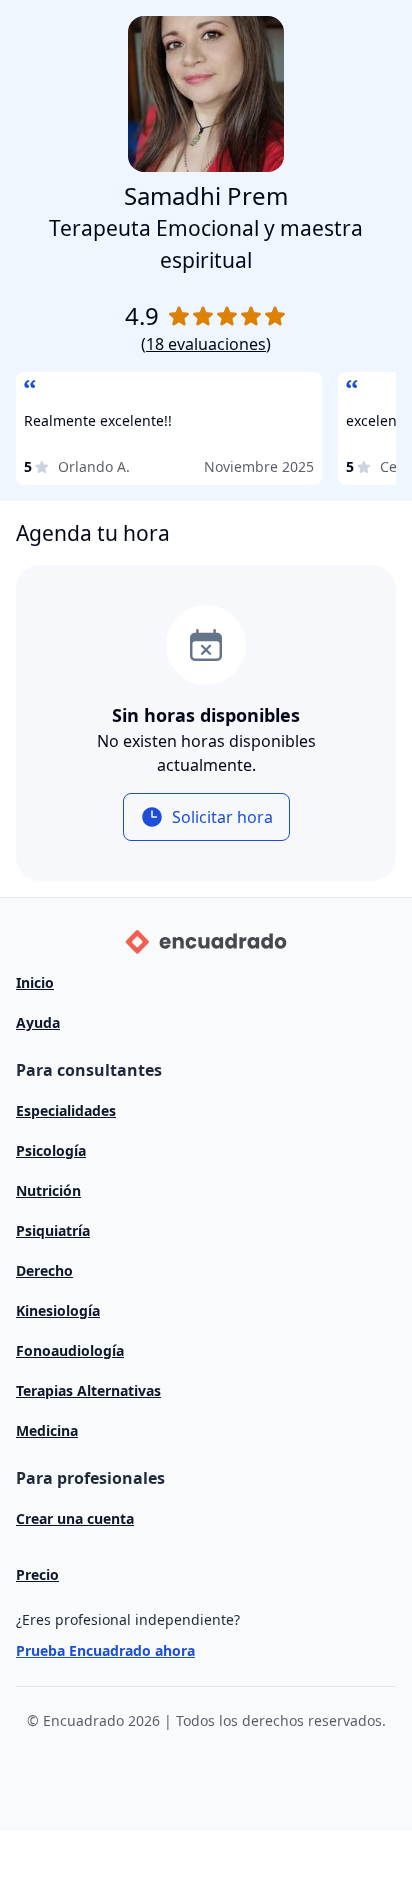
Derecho (44, 1270)
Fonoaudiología (70, 1350)
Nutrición (48, 1190)
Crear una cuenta (75, 1518)
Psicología (51, 1150)
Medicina (47, 1430)
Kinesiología (58, 1310)
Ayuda (38, 1022)
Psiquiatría (53, 1230)
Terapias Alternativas (88, 1390)
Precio (37, 1574)
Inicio (35, 982)
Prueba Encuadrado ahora (105, 1650)
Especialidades (66, 1110)
